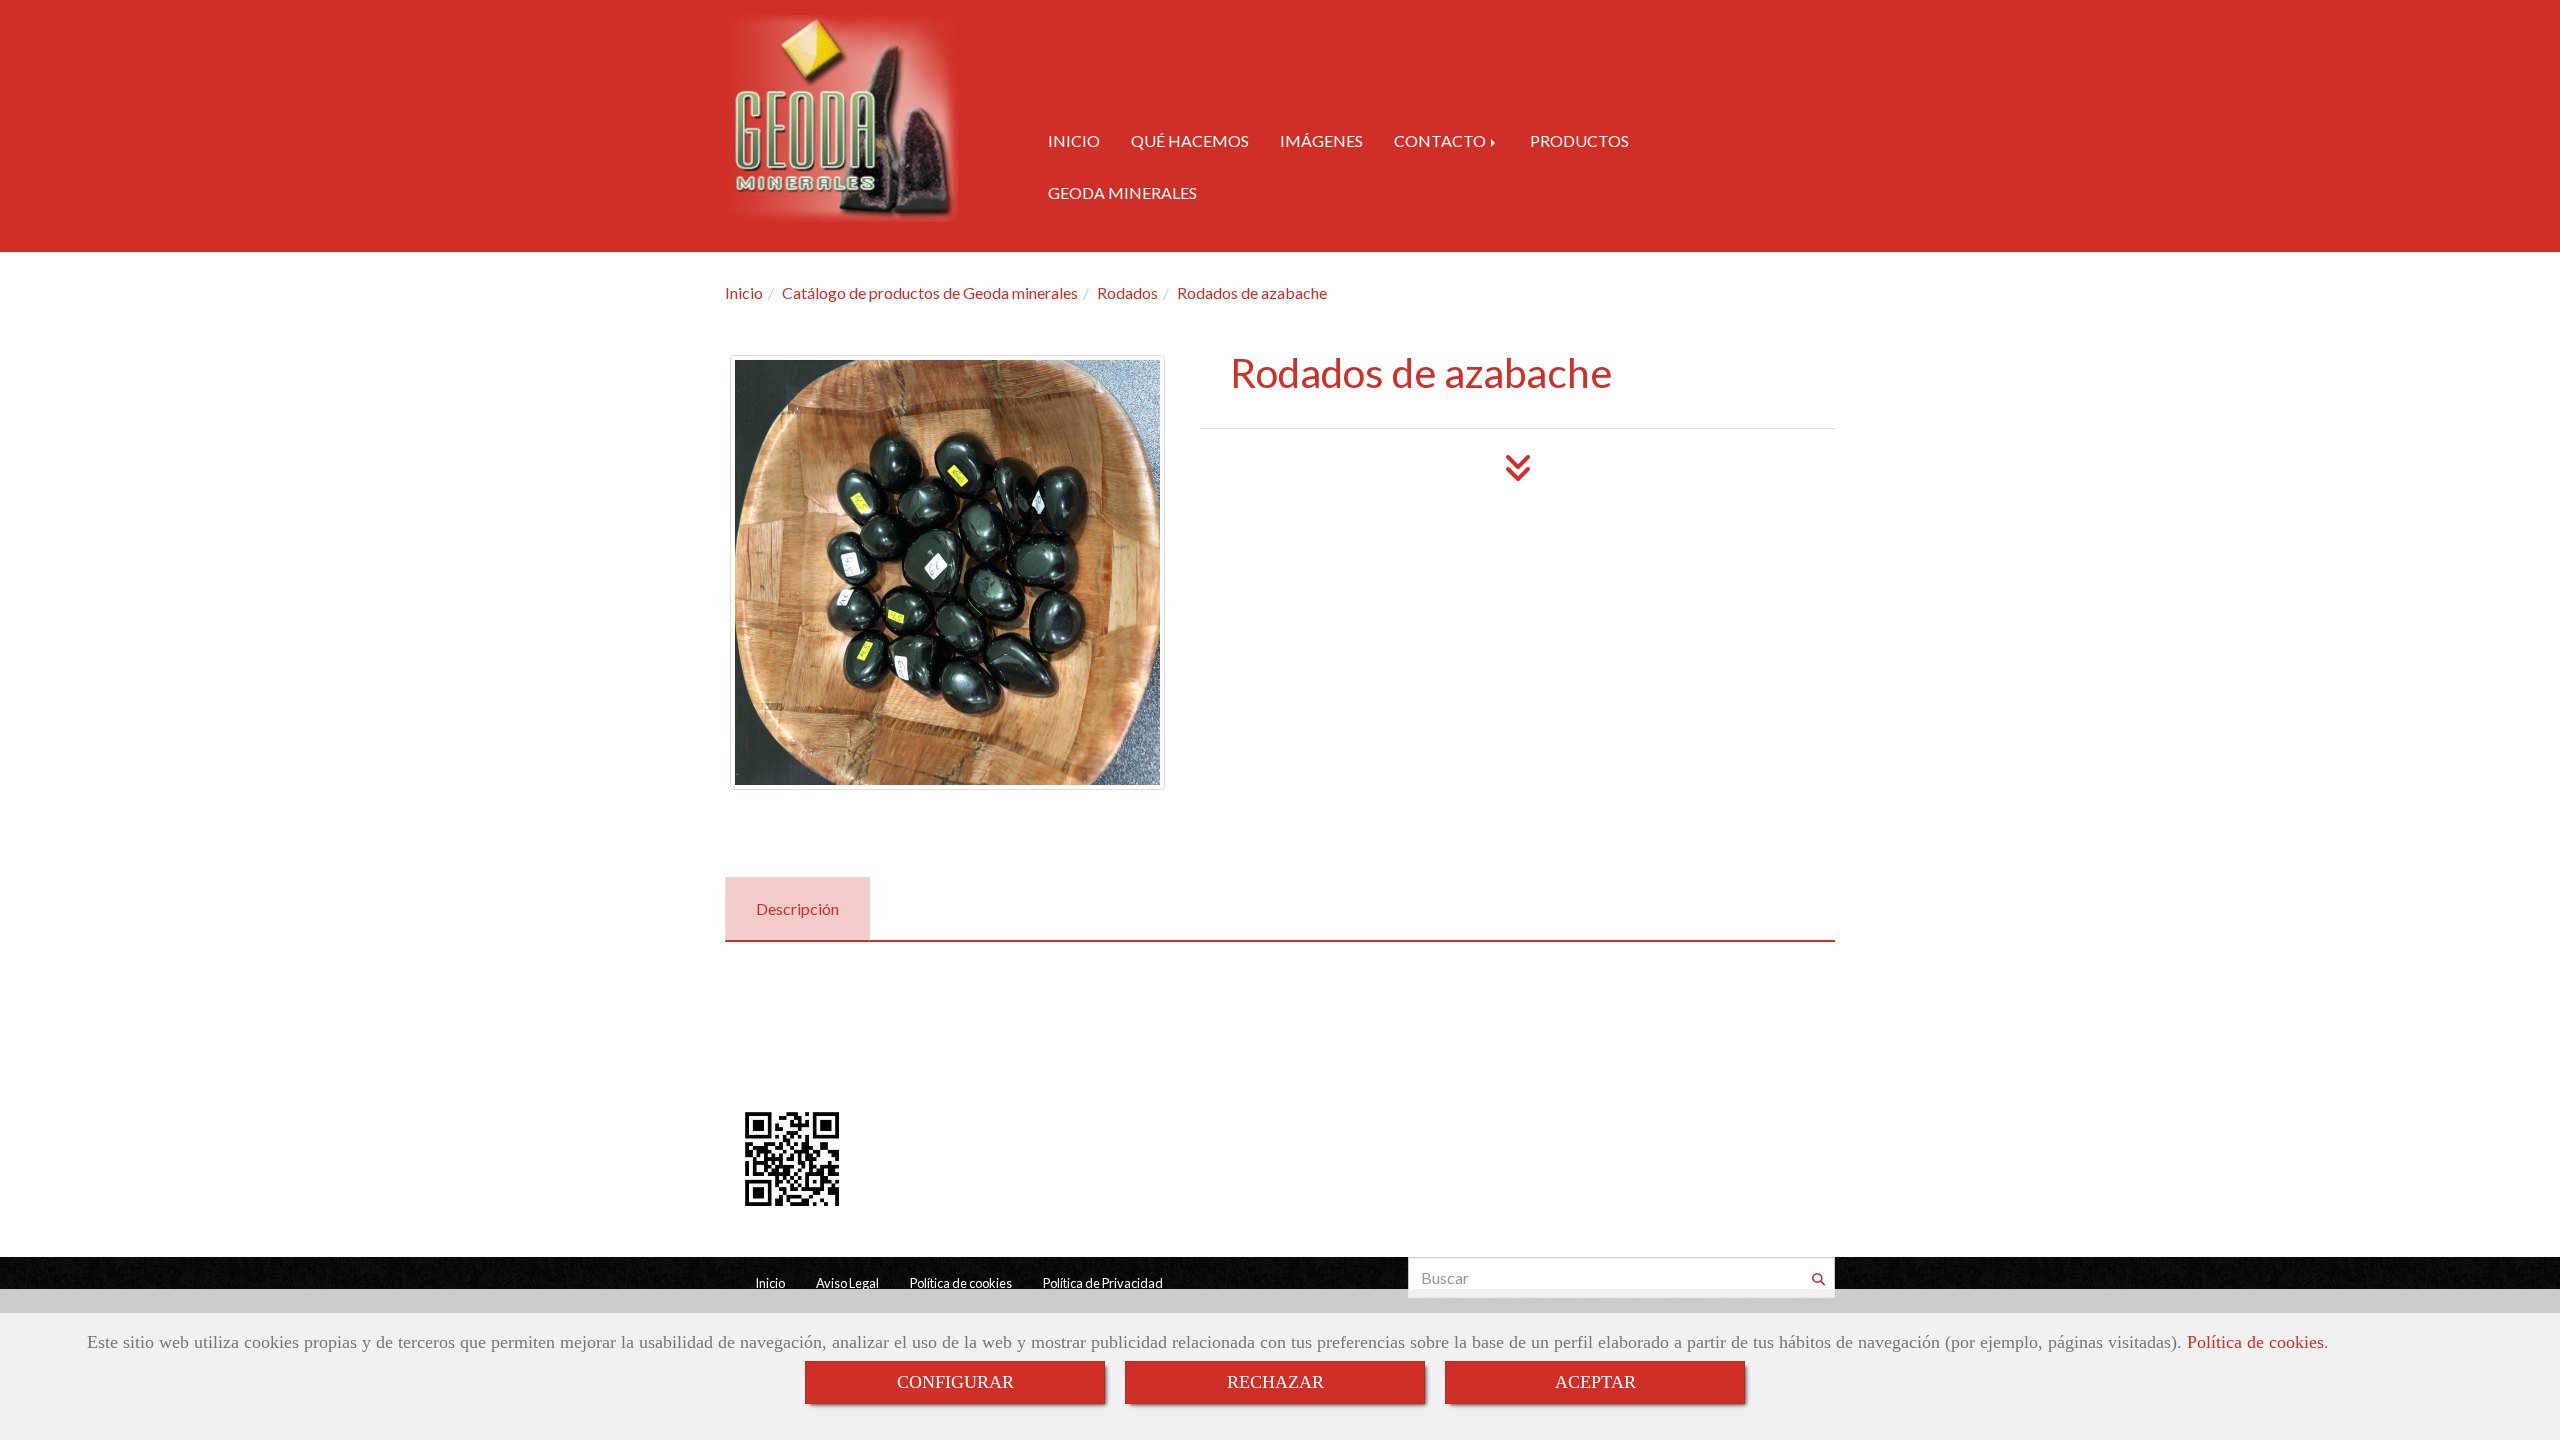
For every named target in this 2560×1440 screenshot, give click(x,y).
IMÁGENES (1321, 140)
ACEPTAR (1595, 1382)
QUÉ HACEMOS (1190, 140)
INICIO (1074, 140)
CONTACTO (1441, 140)
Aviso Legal (847, 1283)
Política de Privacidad (1103, 1283)
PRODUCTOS (1579, 140)
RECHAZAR (1275, 1382)
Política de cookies (2255, 1342)
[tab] (797, 909)
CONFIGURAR (955, 1382)
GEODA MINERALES (1122, 192)
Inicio (770, 1283)
